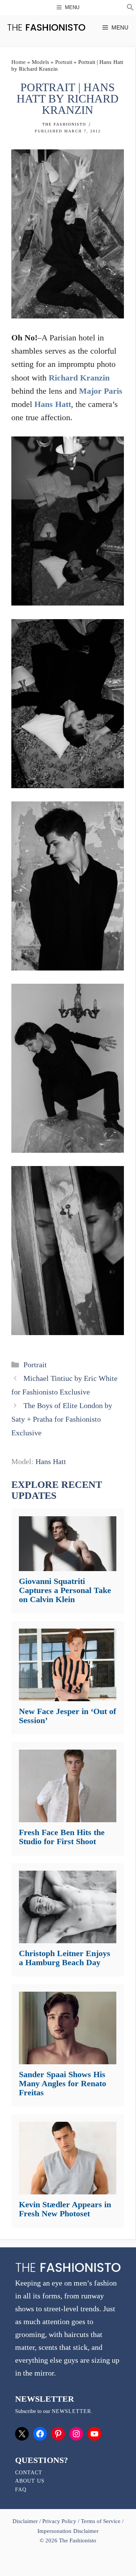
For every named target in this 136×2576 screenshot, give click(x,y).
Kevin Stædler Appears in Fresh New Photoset (65, 2209)
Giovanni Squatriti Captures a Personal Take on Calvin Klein (65, 1590)
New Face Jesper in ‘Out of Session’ (67, 1716)
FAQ (21, 2490)
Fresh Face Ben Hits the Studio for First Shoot (62, 1837)
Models (40, 62)
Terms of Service (101, 2521)
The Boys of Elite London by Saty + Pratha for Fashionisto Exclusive (62, 1419)
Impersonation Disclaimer (68, 2531)
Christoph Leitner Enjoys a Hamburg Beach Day (65, 1958)
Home (19, 62)
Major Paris (101, 391)
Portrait (64, 62)
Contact (29, 2473)
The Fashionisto (64, 124)
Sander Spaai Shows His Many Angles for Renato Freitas (63, 2083)
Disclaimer (26, 2521)
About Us (30, 2481)
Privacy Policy (59, 2521)
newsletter (71, 2411)
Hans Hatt (53, 404)
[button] (130, 8)
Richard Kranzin (79, 378)
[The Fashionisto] (46, 27)
